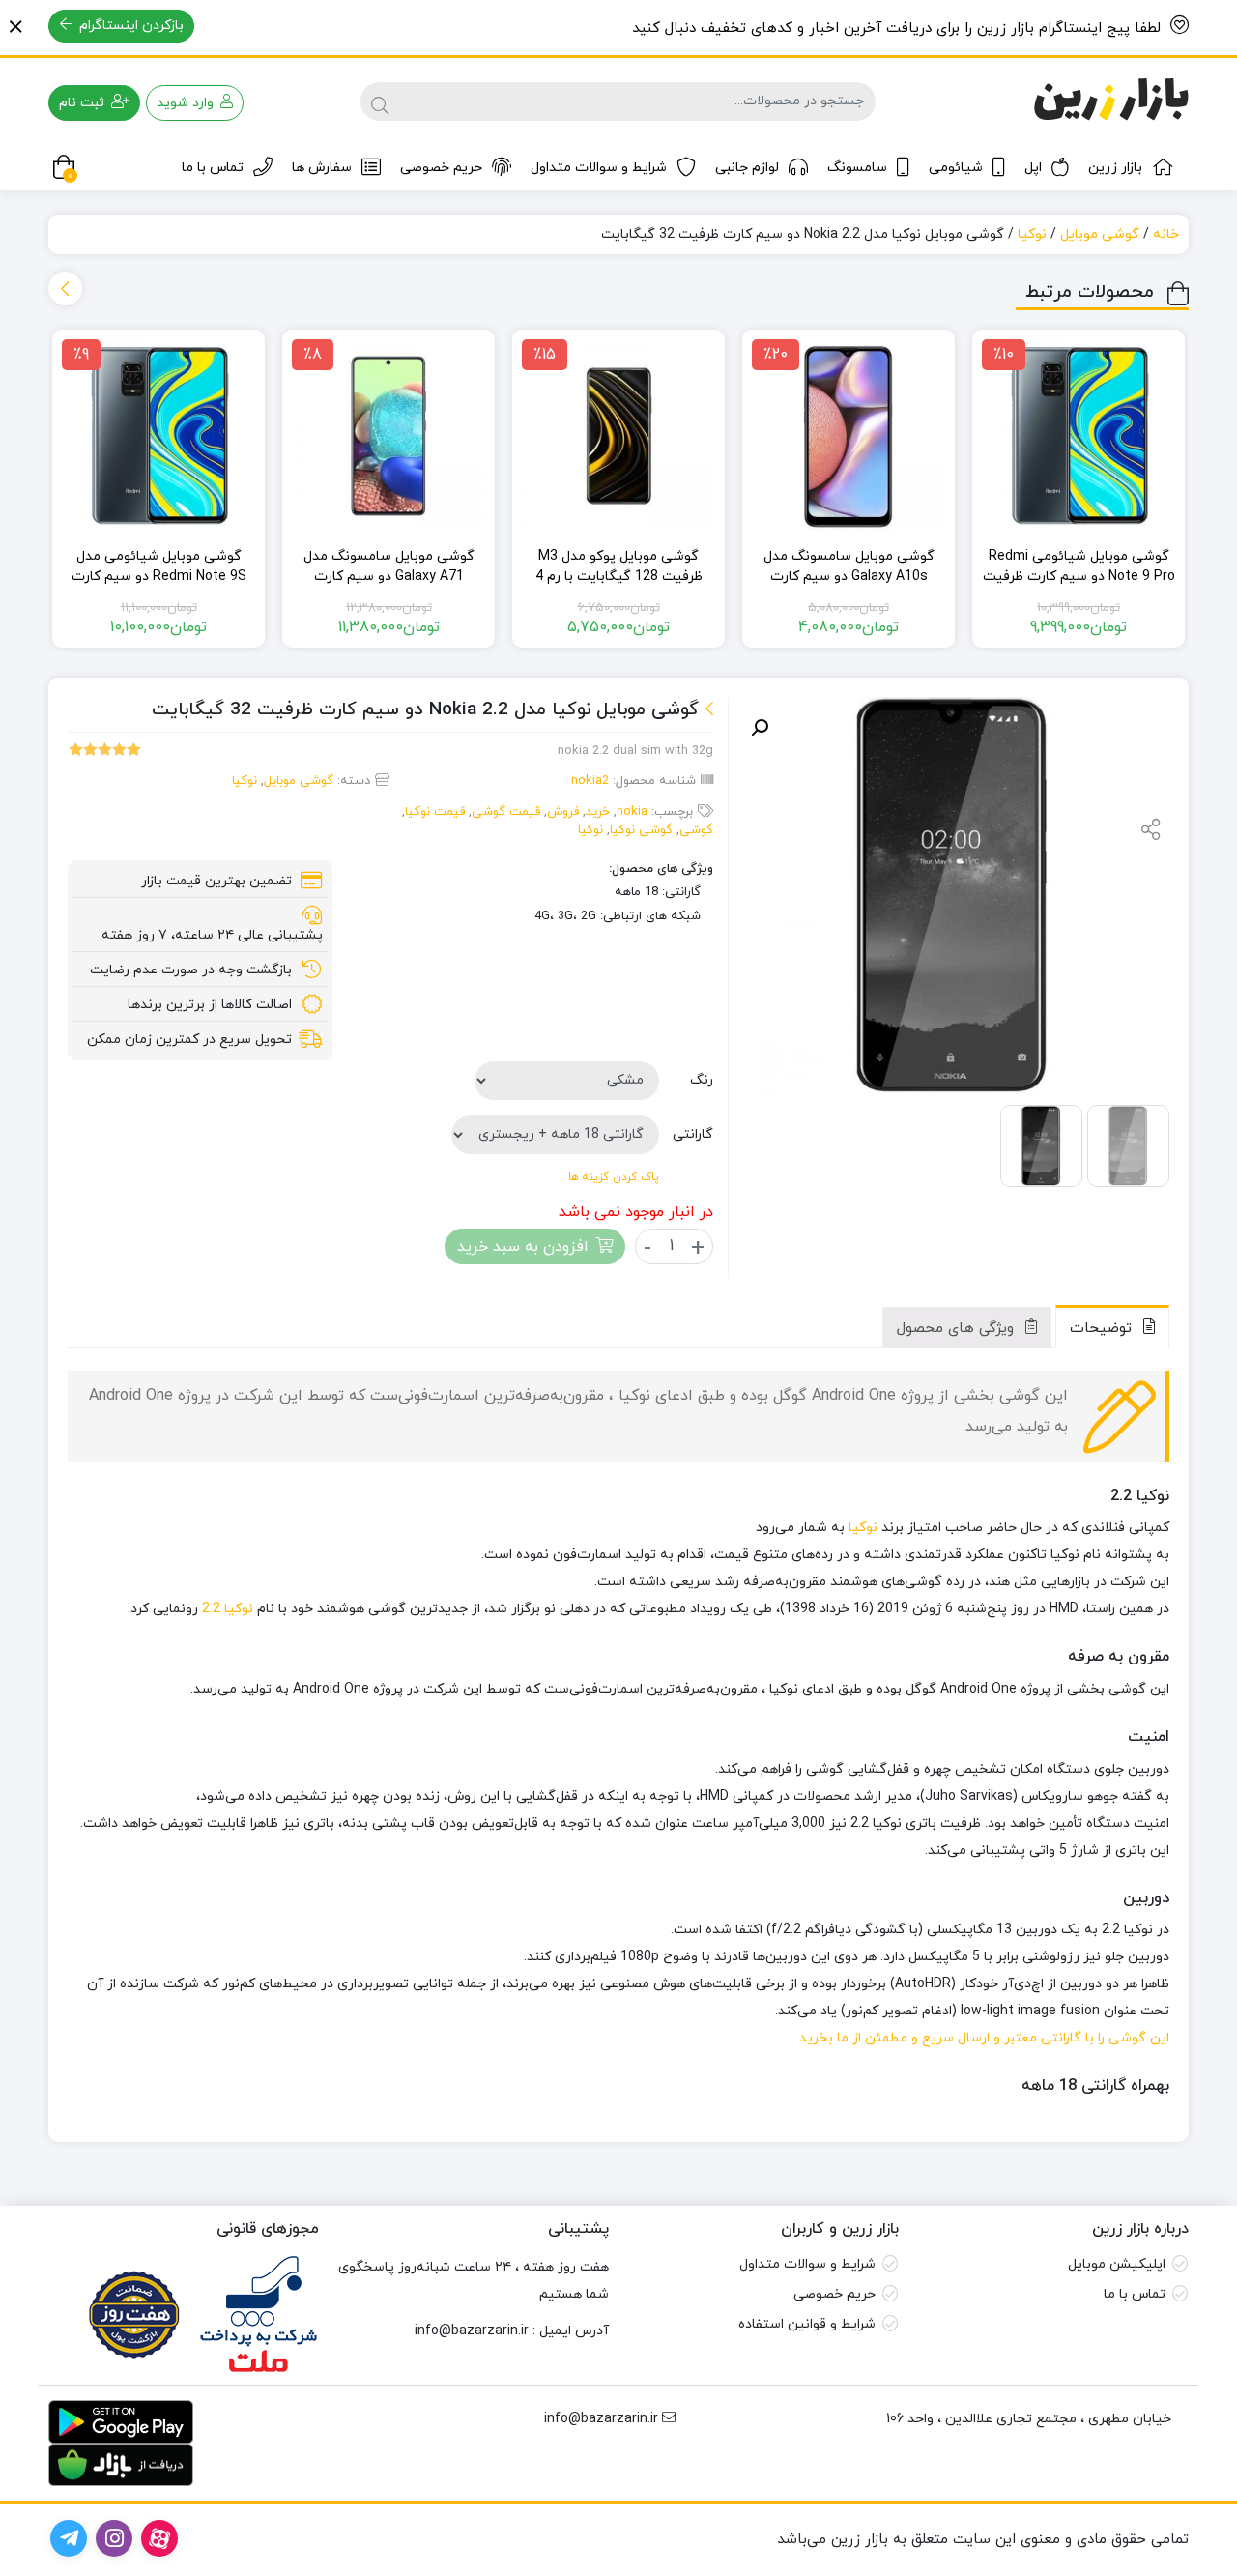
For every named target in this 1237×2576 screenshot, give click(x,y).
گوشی (696, 830)
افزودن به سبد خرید (523, 1247)
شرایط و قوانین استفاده (807, 2324)
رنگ (702, 1080)
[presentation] (65, 289)
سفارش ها (322, 168)
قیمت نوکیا (435, 812)
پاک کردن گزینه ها (614, 1177)
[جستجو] (380, 101)
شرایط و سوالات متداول (599, 168)
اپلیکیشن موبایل (1117, 2264)
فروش (563, 812)
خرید (598, 812)
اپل (1033, 168)
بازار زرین (1115, 168)
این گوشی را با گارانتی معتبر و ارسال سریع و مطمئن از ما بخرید (984, 2038)
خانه (1166, 234)
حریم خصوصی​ (834, 2294)
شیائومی (956, 168)
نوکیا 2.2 (228, 1609)
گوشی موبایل (1100, 234)
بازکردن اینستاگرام (129, 26)
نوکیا (1032, 234)
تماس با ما (213, 168)
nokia (632, 812)
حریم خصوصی (441, 168)
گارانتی (693, 1134)
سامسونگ (857, 168)
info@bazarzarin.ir (472, 2331)
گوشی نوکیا (641, 830)
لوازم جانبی (747, 168)
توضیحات (1103, 1329)
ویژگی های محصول (958, 1329)
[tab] (1112, 1327)
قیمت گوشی (506, 812)
